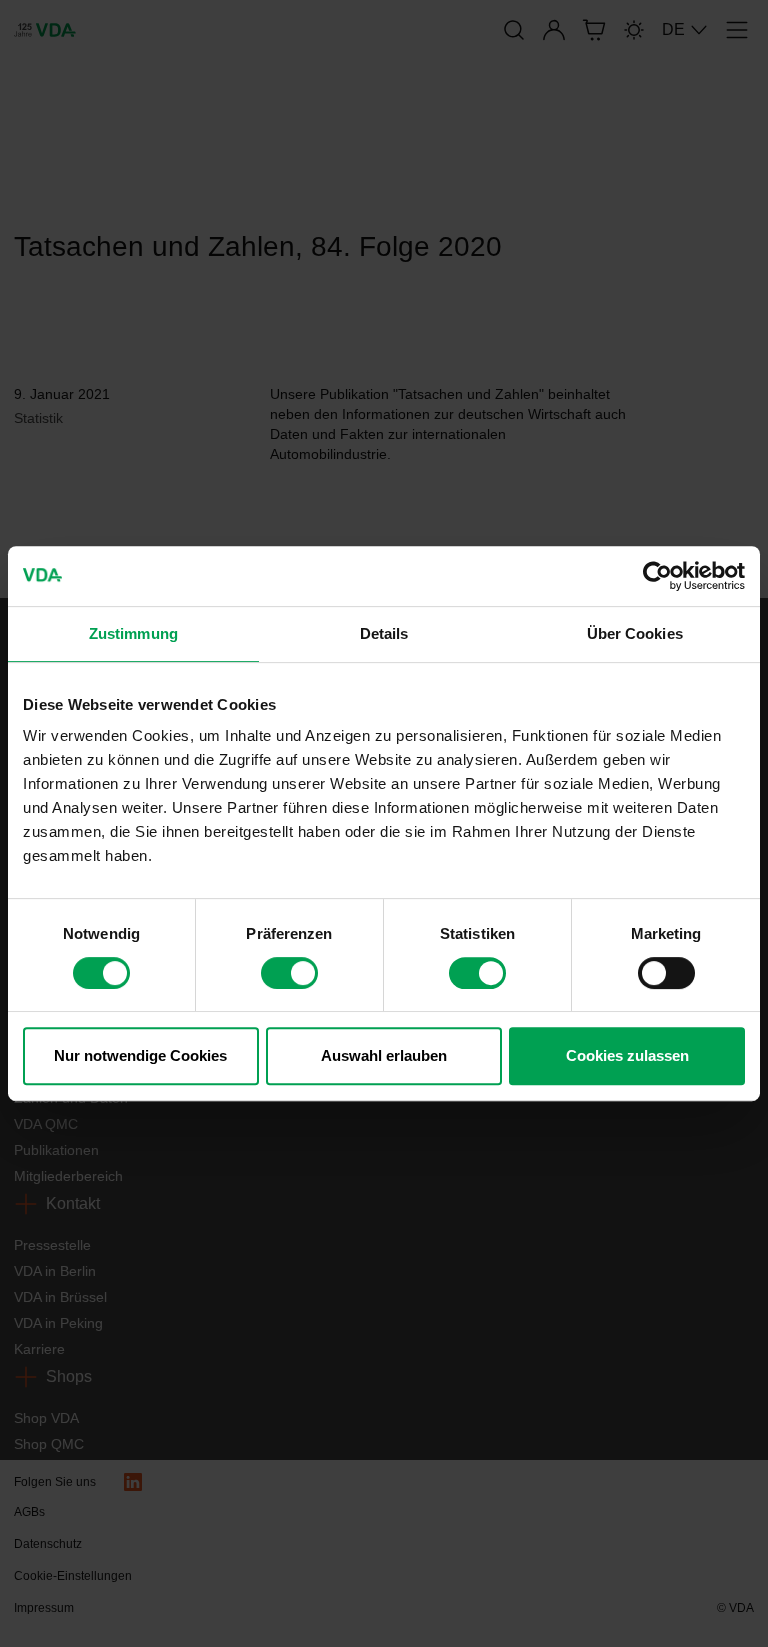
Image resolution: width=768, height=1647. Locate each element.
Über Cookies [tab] (635, 633)
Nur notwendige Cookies (140, 1055)
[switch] (289, 973)
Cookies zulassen (627, 1055)
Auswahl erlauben (384, 1055)
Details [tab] (384, 633)
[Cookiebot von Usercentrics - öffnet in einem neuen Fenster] (657, 576)
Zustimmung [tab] (133, 633)
